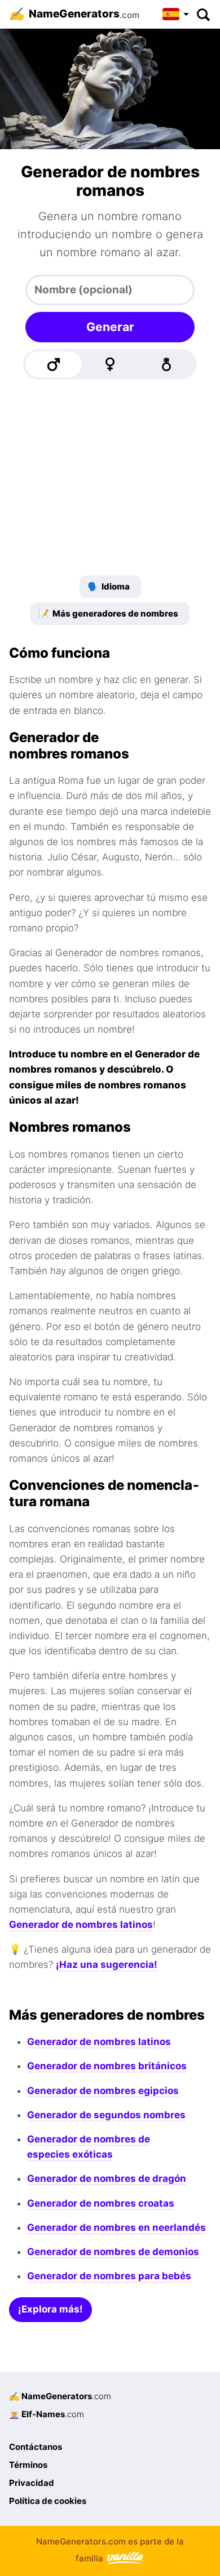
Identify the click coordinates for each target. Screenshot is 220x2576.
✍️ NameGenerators (60, 2396)
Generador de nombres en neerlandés (116, 2227)
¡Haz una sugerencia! (107, 1965)
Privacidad (32, 2483)
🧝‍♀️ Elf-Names (47, 2414)
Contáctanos (36, 2447)
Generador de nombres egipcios (103, 2091)
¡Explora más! (50, 2309)
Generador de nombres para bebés (109, 2276)
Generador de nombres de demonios (113, 2252)
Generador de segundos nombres (106, 2115)
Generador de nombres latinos (81, 1925)
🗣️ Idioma (109, 586)
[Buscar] (203, 14)
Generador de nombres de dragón (107, 2178)
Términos (28, 2465)
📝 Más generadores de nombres (108, 613)
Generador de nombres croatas (101, 2203)
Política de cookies (48, 2501)
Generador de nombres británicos (107, 2066)
